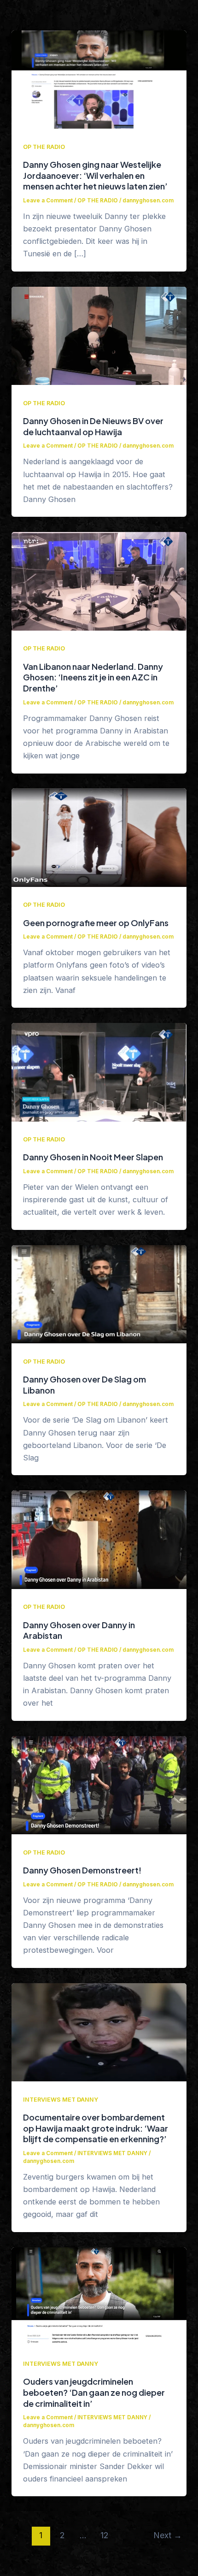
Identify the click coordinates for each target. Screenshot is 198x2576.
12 (104, 2535)
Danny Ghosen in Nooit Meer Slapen (93, 1157)
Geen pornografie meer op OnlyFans (96, 923)
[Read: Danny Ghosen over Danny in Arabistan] (99, 1539)
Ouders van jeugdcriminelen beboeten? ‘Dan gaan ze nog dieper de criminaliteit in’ (94, 2392)
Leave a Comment (48, 201)
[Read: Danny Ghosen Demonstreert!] (99, 1784)
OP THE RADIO (44, 147)
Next (168, 2535)
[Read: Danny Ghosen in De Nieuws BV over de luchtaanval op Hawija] (99, 335)
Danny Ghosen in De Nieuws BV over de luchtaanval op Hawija (93, 426)
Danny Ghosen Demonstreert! (82, 1870)
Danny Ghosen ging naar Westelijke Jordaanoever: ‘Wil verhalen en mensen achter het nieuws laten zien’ (95, 175)
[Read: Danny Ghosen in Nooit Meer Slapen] (99, 1071)
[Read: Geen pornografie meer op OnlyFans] (99, 837)
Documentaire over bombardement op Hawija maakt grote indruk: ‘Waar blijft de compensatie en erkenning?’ (96, 2128)
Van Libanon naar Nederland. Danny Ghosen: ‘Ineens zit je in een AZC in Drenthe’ (93, 677)
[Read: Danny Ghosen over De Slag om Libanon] (99, 1294)
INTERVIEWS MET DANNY (61, 2100)
